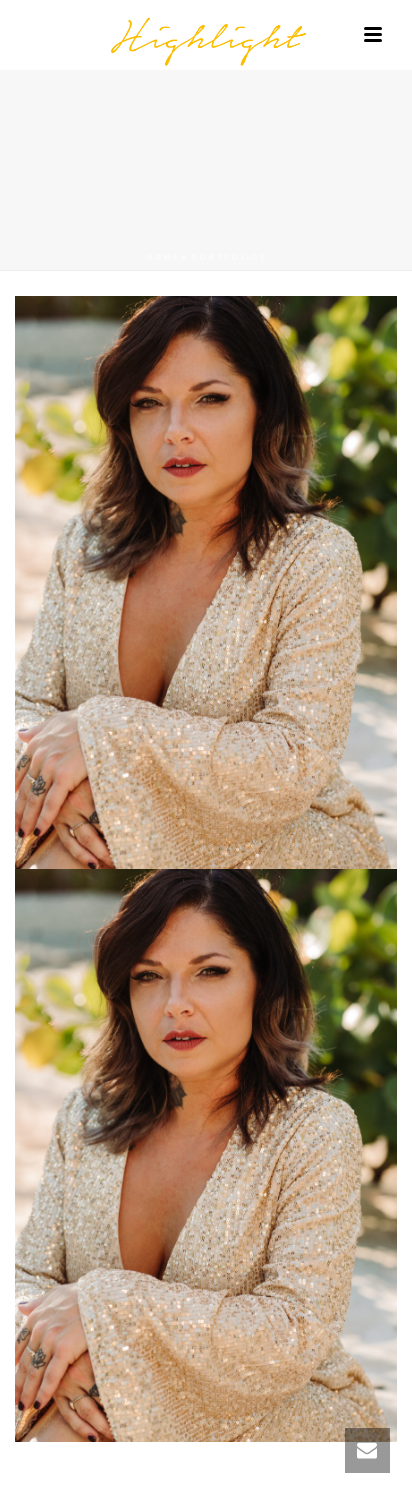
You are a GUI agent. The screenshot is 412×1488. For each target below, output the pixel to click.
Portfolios (228, 256)
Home (162, 256)
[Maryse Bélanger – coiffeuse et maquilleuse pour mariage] (206, 35)
